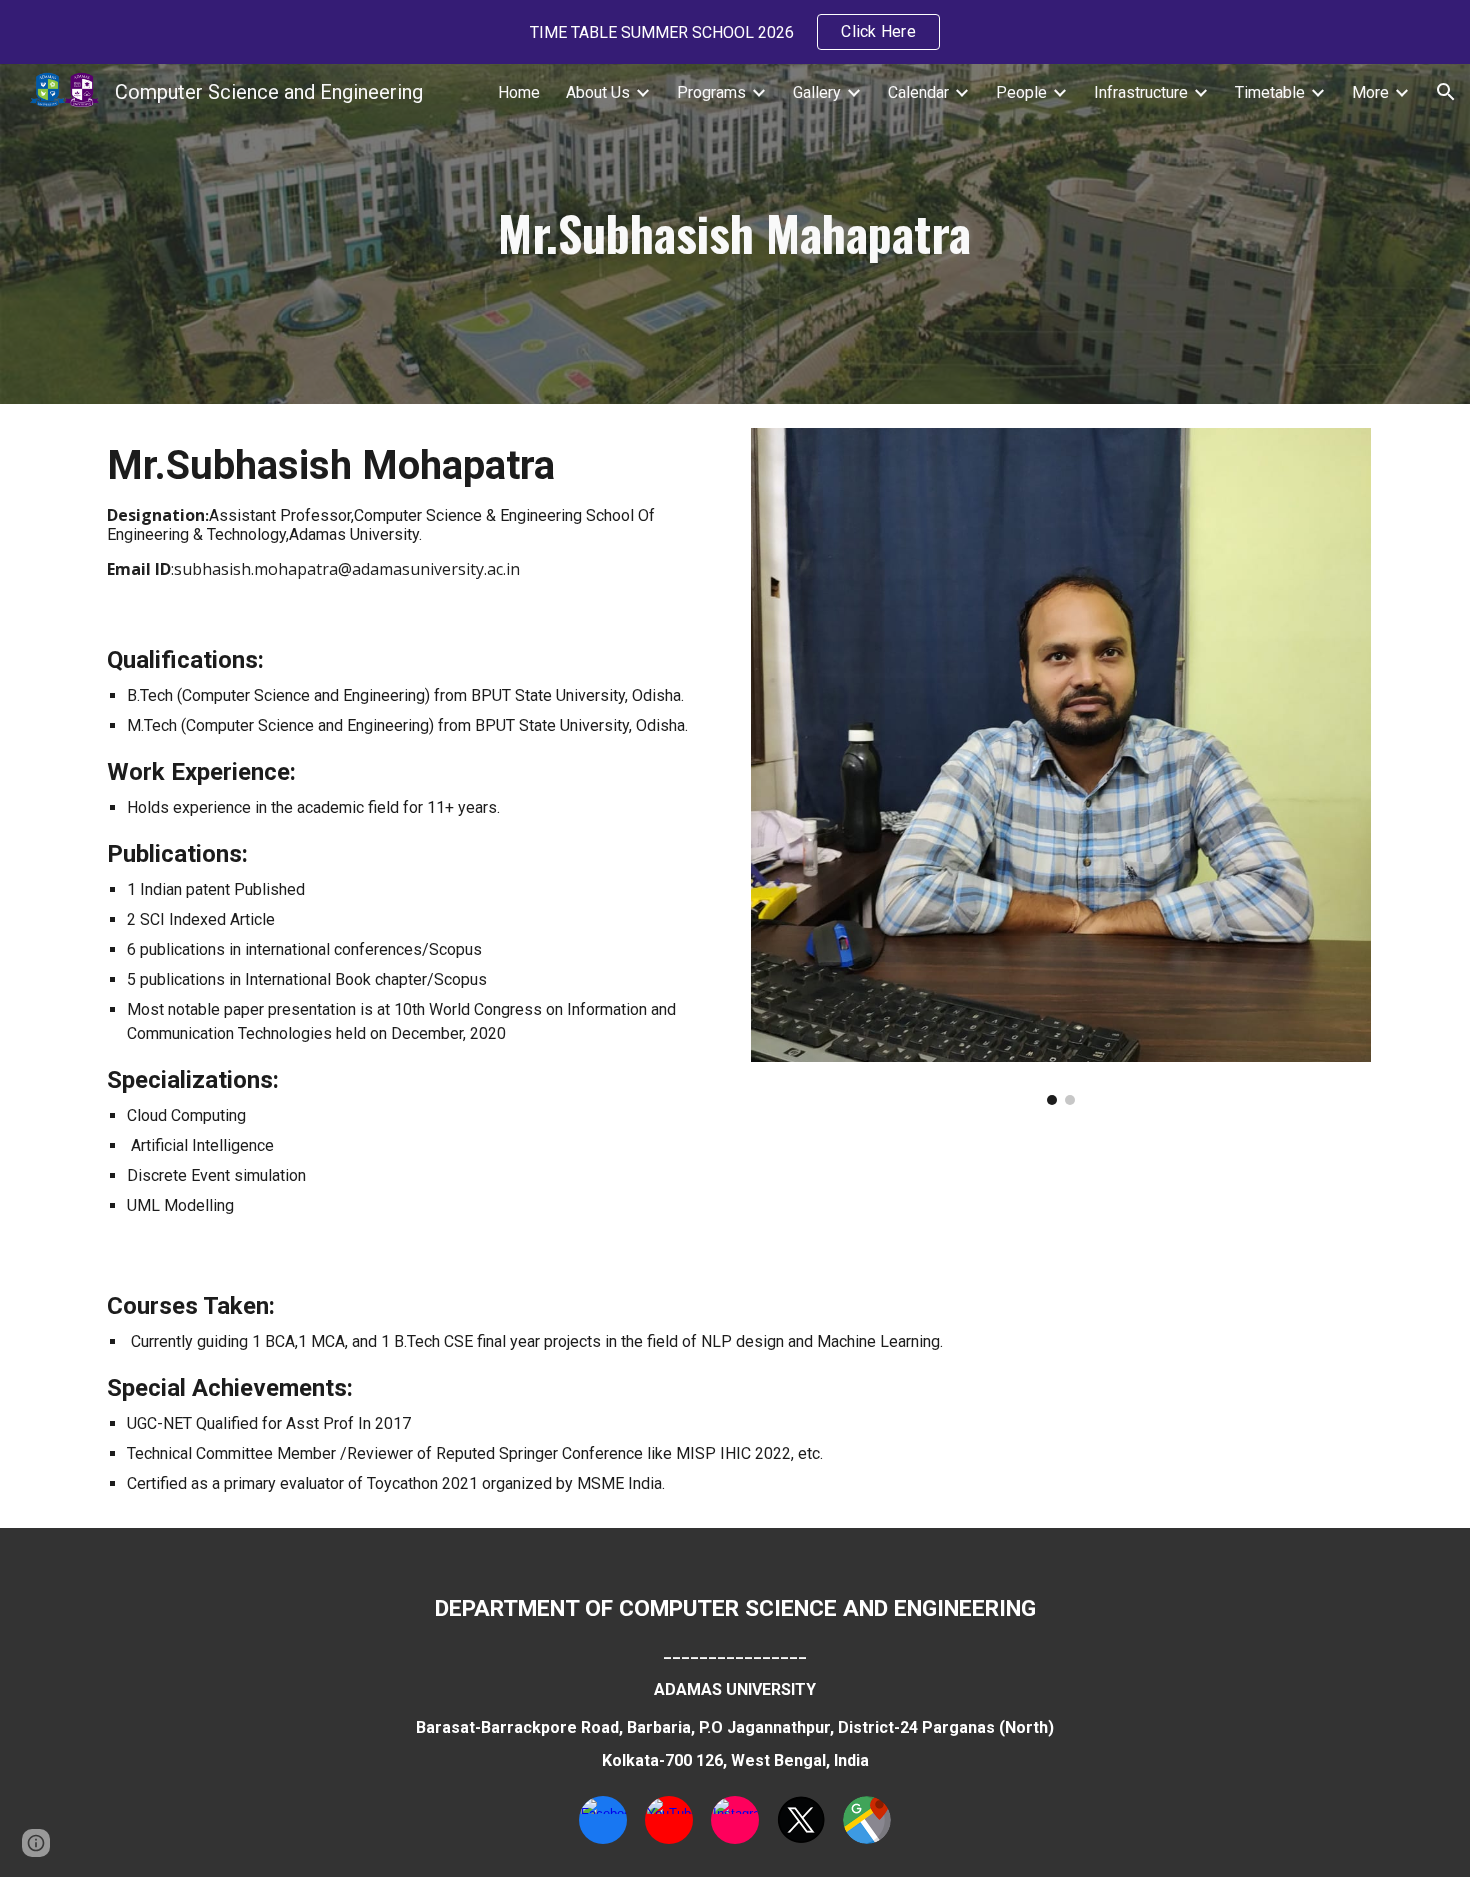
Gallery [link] (817, 92)
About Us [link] (598, 92)
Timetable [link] (1270, 92)
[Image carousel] (1060, 766)
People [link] (1021, 92)
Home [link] (519, 92)
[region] (735, 32)
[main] (735, 234)
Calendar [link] (918, 92)
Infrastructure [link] (1141, 92)
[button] (1446, 92)
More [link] (1370, 92)
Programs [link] (711, 92)
